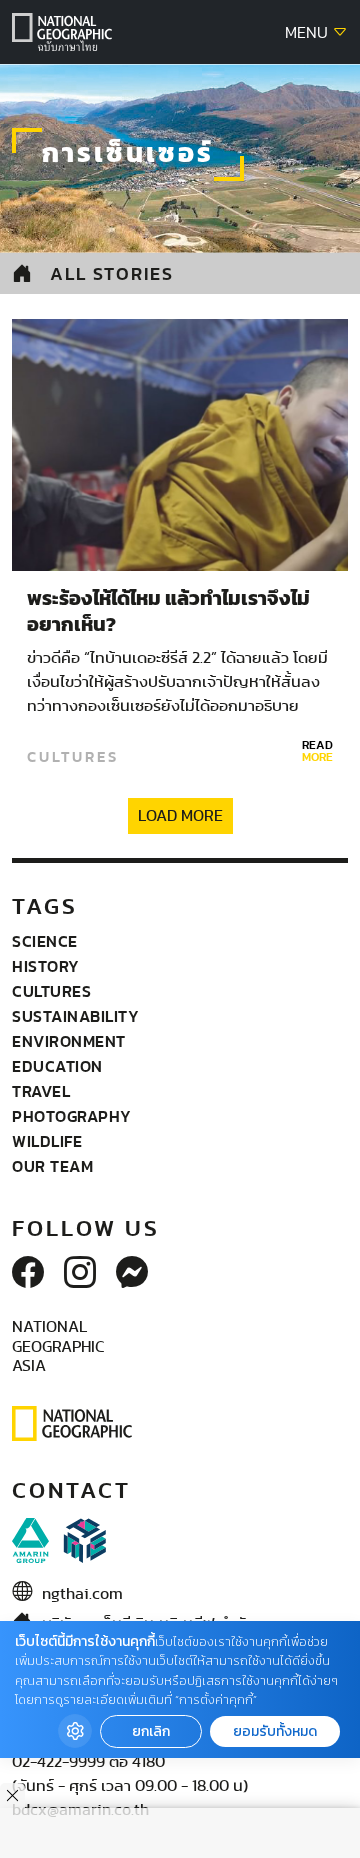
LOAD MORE (180, 816)
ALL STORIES (112, 273)
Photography (72, 1116)
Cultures (73, 757)
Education (57, 1066)
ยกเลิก (151, 1731)
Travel (41, 1091)
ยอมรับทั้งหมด (275, 1731)
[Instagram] (80, 1274)
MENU (308, 33)
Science (45, 941)
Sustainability (75, 1016)
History (46, 966)
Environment (69, 1041)
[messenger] (132, 1274)
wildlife (47, 1141)
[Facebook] (28, 1274)
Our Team (52, 1166)
